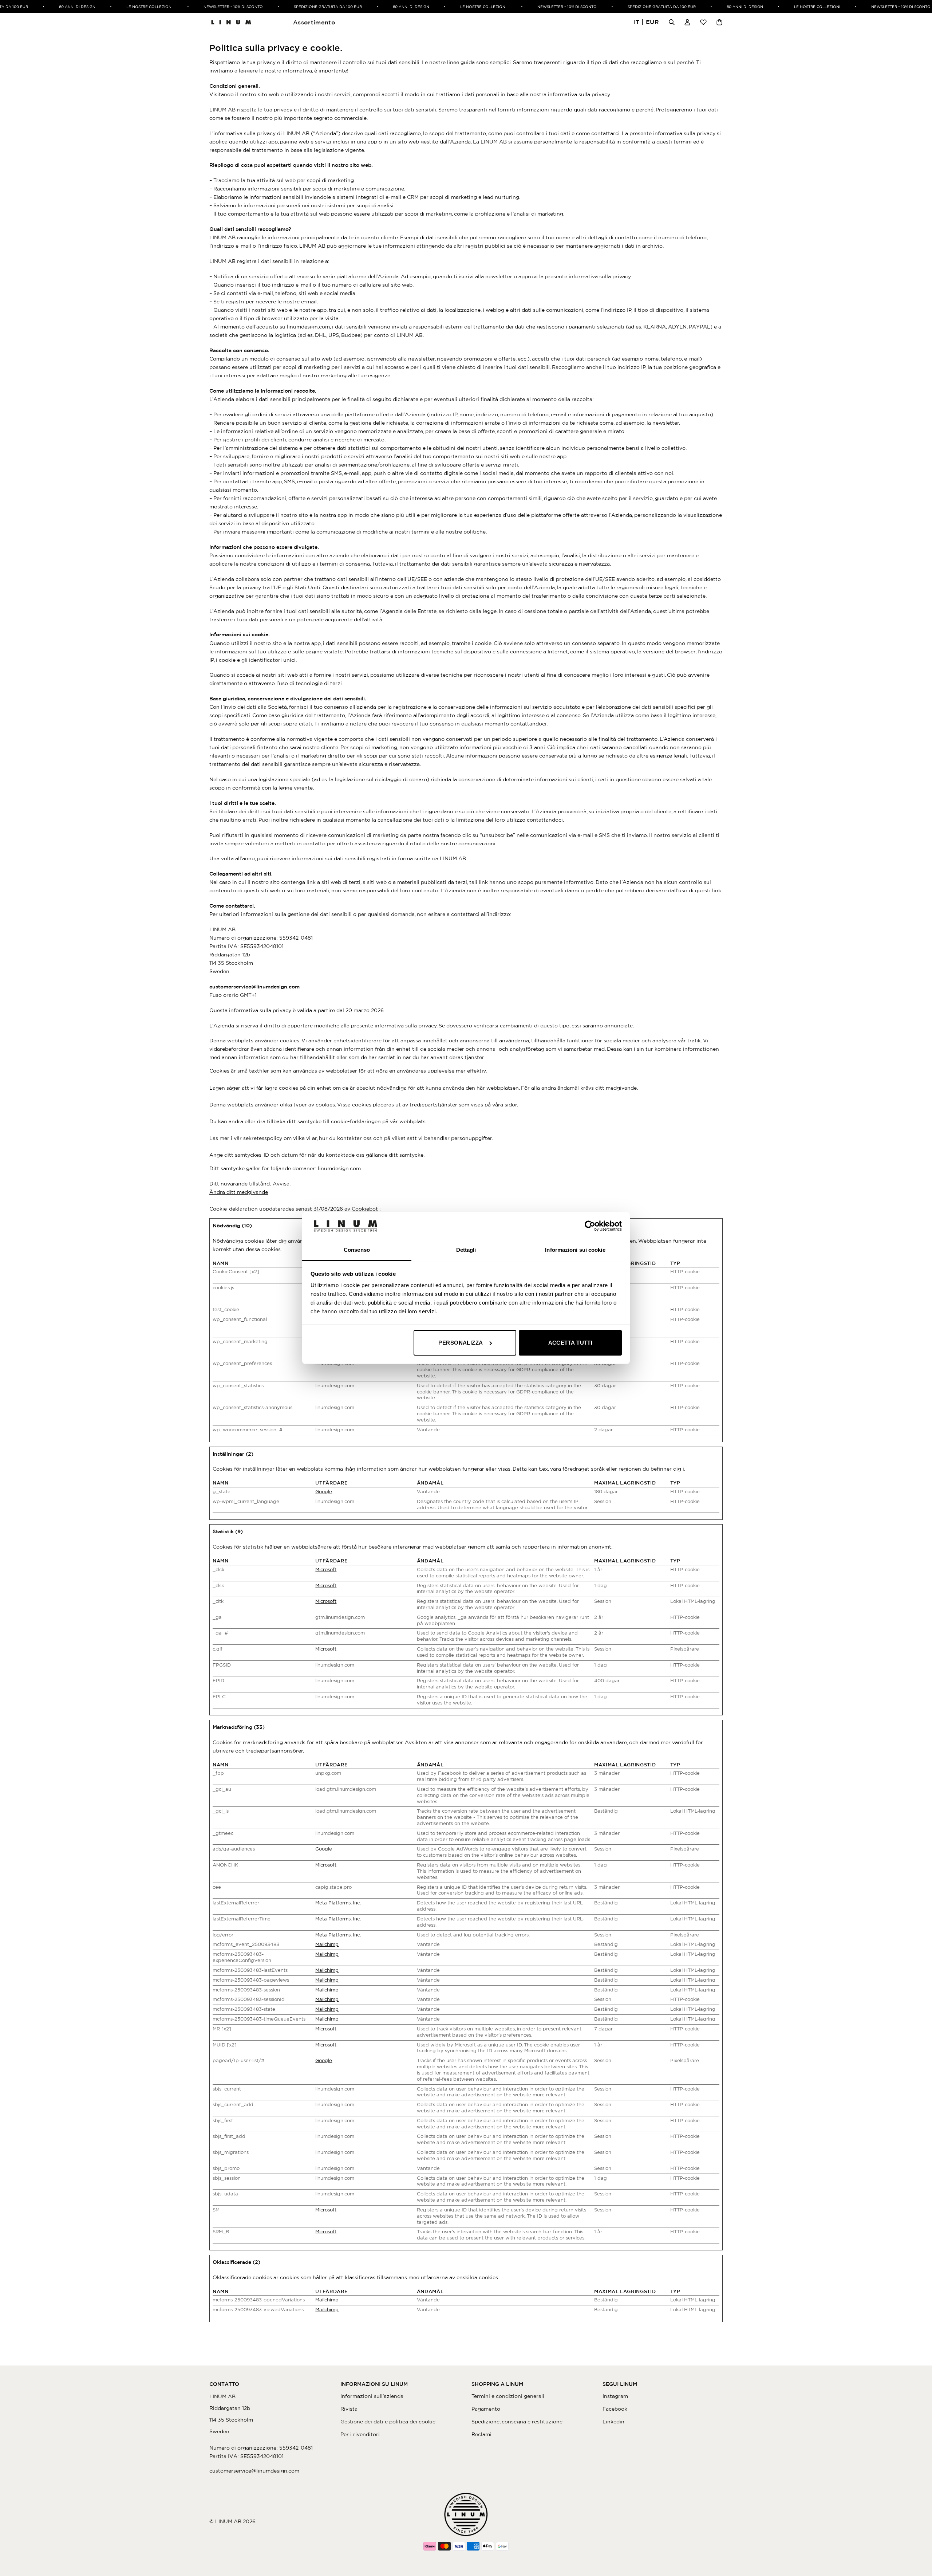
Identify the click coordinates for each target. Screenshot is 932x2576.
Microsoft (326, 1570)
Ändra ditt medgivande (239, 1192)
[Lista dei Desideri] (703, 22)
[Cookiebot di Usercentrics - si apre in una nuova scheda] (590, 1226)
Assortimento (314, 22)
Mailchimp (327, 1944)
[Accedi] (687, 22)
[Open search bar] (672, 22)
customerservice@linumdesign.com (254, 987)
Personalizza (461, 1343)
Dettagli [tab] (466, 1250)
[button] (647, 22)
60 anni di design (59, 7)
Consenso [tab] (357, 1250)
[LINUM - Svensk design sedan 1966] (231, 22)
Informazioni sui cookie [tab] (575, 1250)
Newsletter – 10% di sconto (215, 7)
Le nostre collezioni (131, 7)
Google (324, 1492)
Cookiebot (365, 1209)
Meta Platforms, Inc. (338, 1903)
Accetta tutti (570, 1343)
